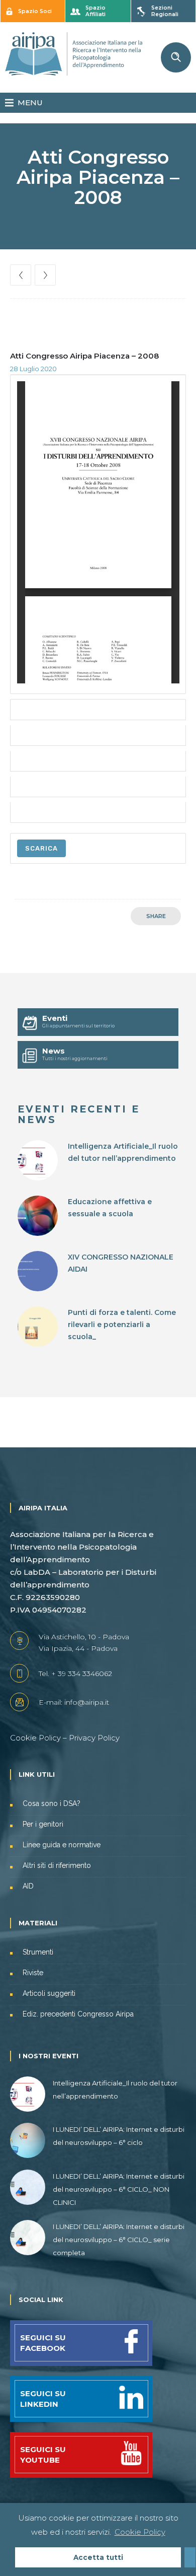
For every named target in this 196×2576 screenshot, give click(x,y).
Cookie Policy (35, 1738)
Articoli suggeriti (49, 1993)
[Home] (74, 73)
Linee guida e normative (62, 1845)
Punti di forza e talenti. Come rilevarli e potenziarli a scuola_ (122, 1325)
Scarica (41, 848)
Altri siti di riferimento (57, 1865)
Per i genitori (43, 1824)
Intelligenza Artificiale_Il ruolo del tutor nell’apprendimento (123, 1152)
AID (28, 1886)
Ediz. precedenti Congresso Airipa (78, 2014)
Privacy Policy (94, 1738)
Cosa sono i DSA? (52, 1803)
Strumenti (38, 1952)
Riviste (33, 1973)
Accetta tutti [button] (98, 2557)
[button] (30, 103)
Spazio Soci (35, 11)
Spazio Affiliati (95, 11)
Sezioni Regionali (165, 11)
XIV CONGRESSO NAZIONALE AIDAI (121, 1263)
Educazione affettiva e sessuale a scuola (110, 1208)
